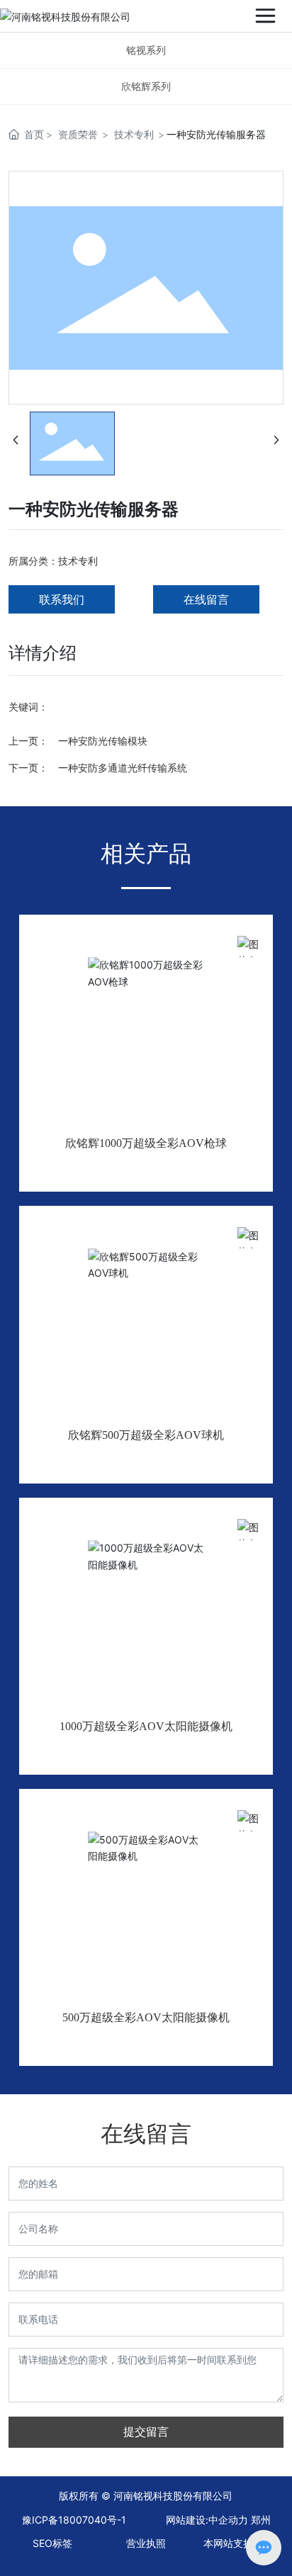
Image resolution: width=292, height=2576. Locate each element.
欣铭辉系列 (146, 86)
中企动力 (228, 2520)
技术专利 (134, 134)
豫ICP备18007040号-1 (74, 2520)
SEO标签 (52, 2543)
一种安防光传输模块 (103, 741)
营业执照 (146, 2543)
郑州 (261, 2520)
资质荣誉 (78, 134)
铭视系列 (146, 50)
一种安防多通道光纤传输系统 (123, 768)
